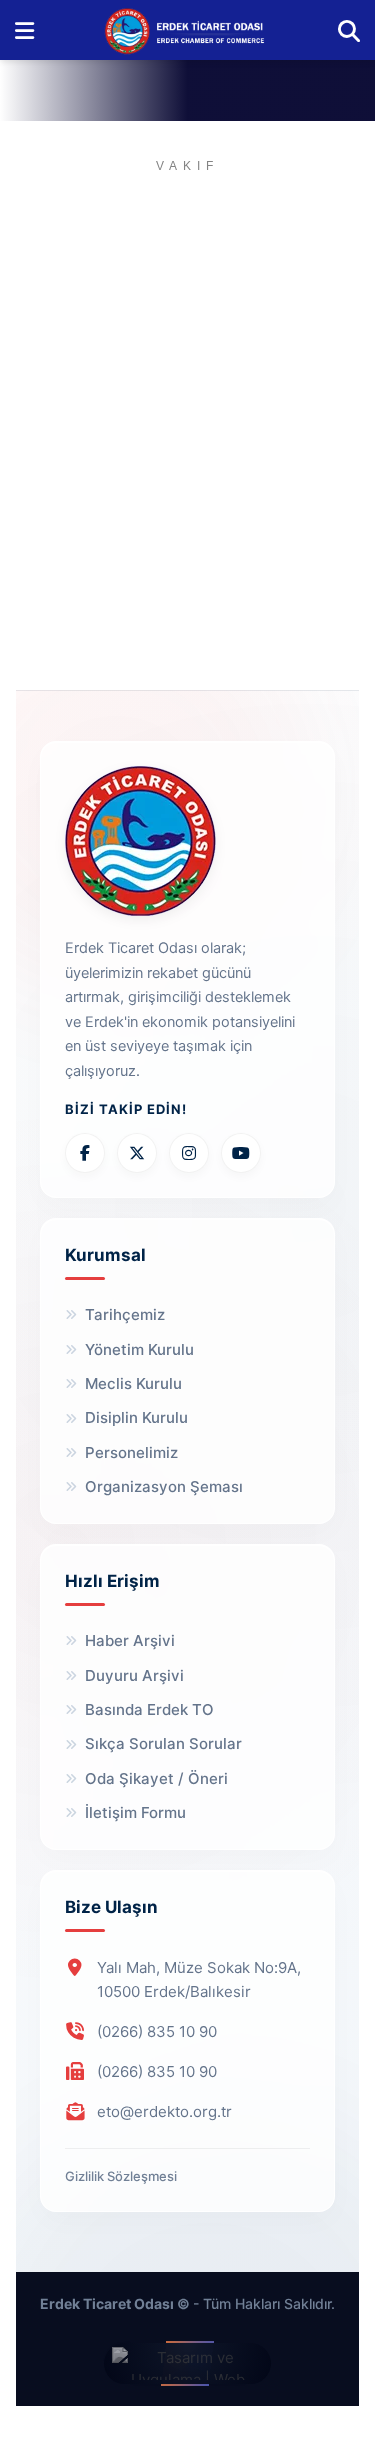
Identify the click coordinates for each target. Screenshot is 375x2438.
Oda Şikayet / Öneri (156, 1778)
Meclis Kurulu (133, 1383)
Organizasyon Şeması (164, 1486)
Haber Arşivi (130, 1640)
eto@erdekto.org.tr (164, 2111)
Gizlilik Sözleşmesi (121, 2176)
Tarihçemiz (125, 1314)
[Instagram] (189, 1153)
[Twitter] (137, 1153)
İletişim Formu (135, 1812)
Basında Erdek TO (149, 1709)
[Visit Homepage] (186, 30)
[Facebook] (85, 1153)
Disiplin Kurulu (136, 1417)
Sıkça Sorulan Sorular (163, 1743)
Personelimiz (131, 1452)
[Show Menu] (24, 30)
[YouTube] (241, 1153)
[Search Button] (349, 30)
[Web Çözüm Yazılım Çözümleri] (187, 2363)
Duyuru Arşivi (134, 1675)
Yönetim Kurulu (139, 1349)
